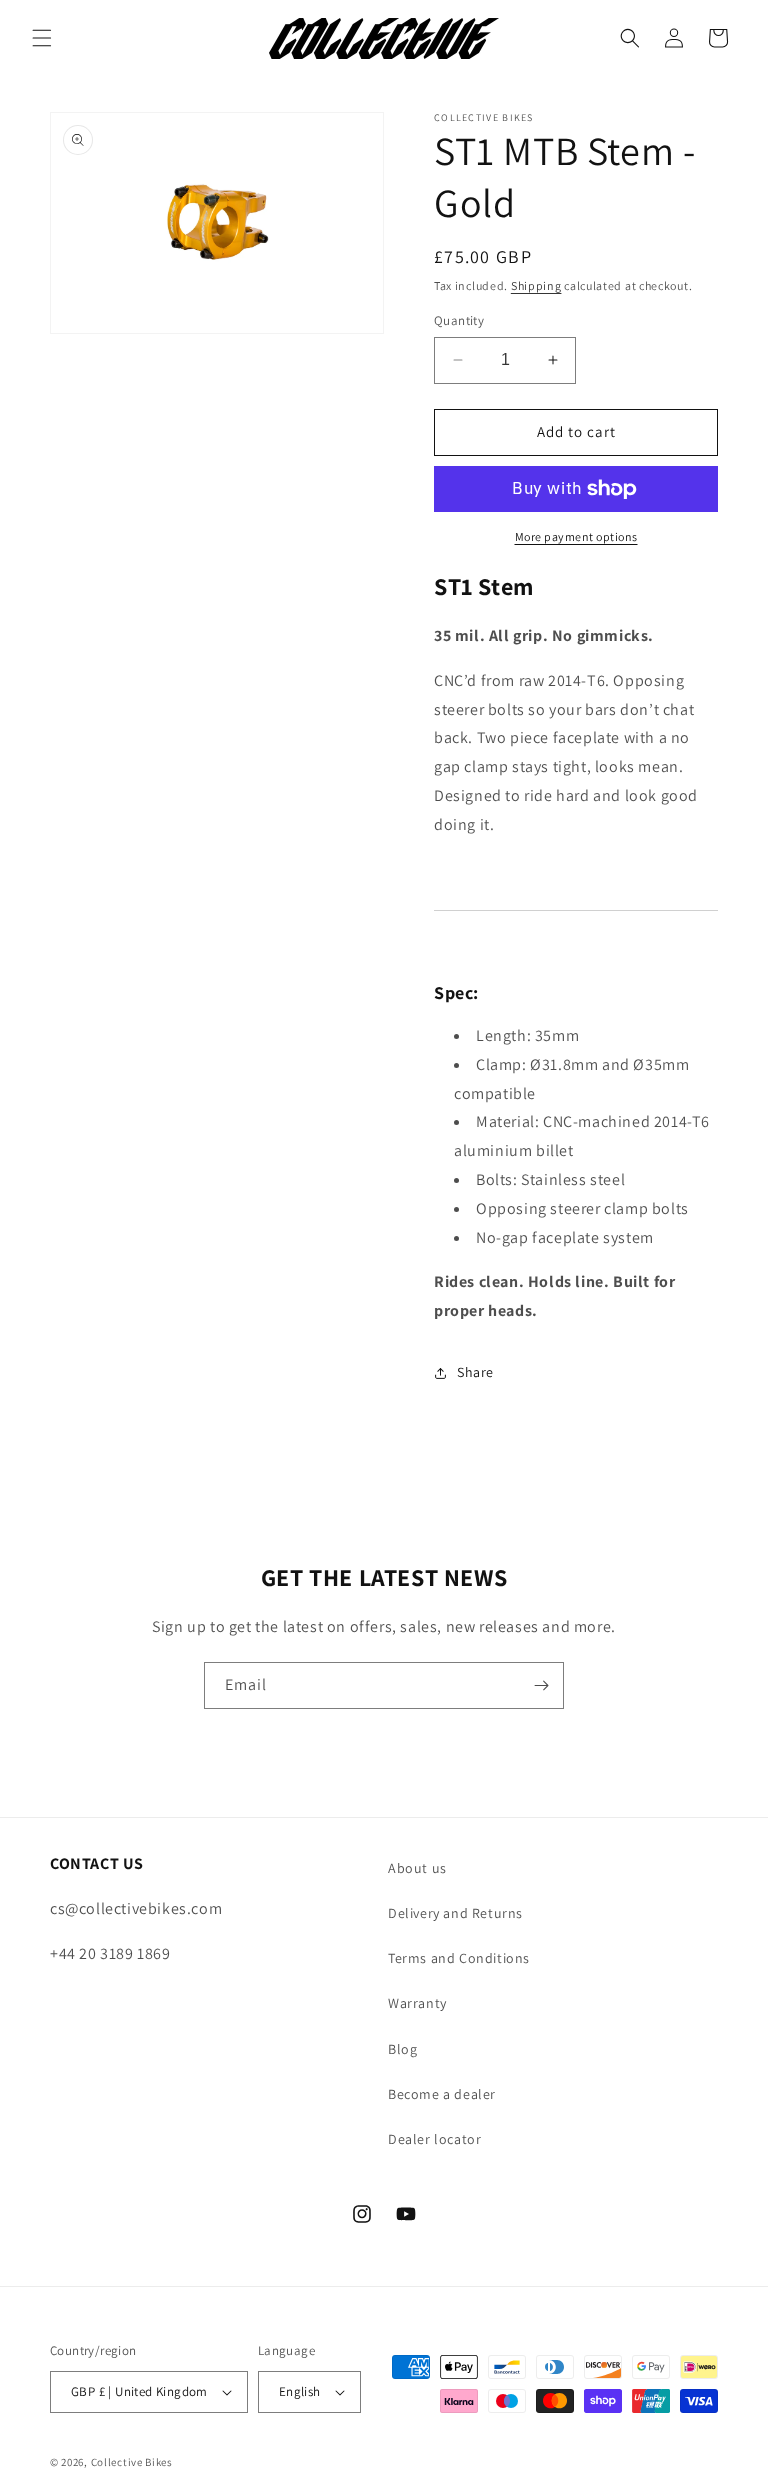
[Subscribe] (541, 1685)
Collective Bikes (132, 2462)
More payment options (576, 536)
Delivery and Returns (455, 1913)
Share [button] (475, 1372)
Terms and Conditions (459, 1958)
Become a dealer (442, 2094)
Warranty (417, 2003)
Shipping (536, 285)
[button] (42, 38)
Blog (402, 2049)
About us (417, 1868)
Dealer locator (434, 2139)
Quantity (459, 320)
